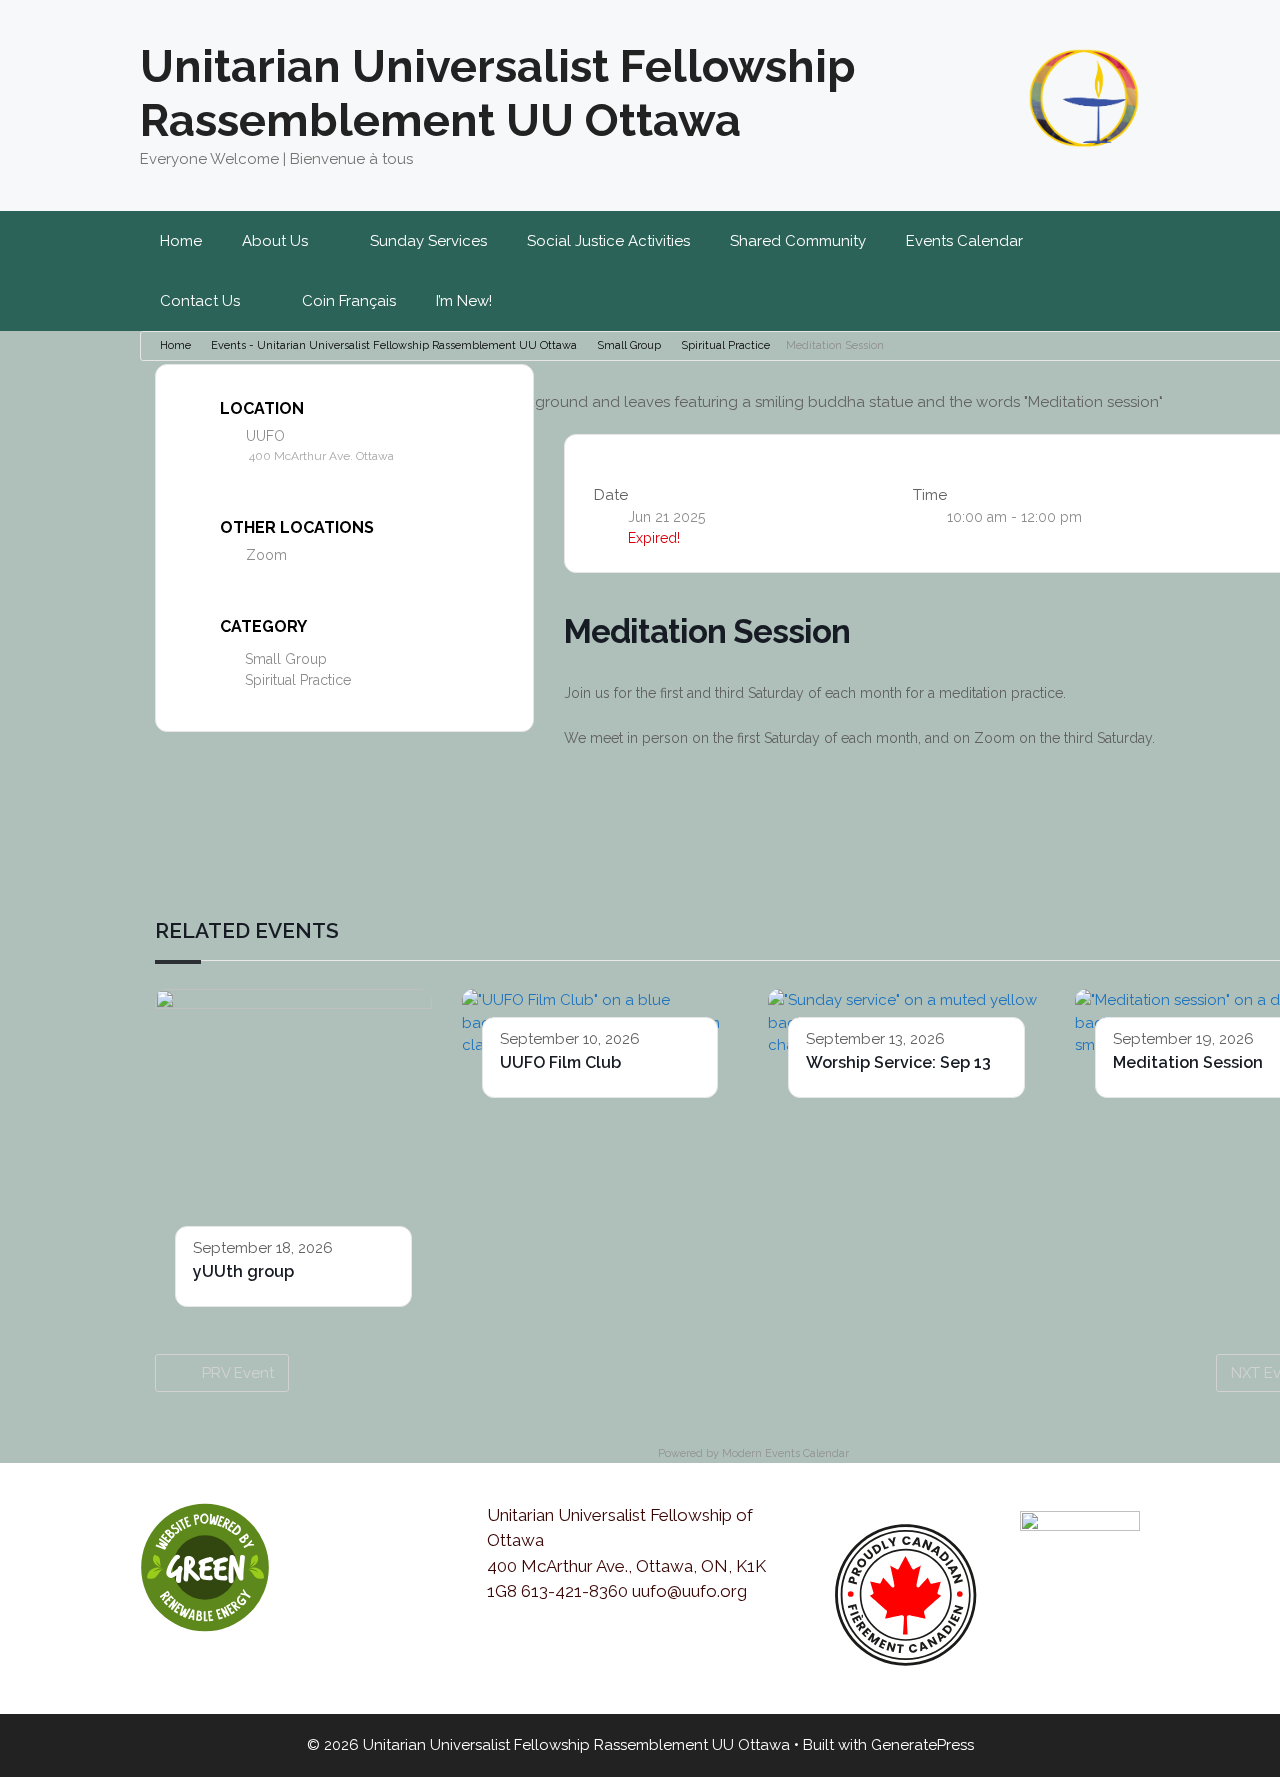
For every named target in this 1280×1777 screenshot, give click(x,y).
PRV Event (238, 1373)
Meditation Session (1188, 1062)
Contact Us (200, 301)
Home (181, 241)
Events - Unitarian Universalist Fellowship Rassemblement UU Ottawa (394, 345)
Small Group (629, 345)
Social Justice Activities (608, 241)
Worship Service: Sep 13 (898, 1062)
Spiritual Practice (725, 345)
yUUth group (243, 1271)
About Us (275, 241)
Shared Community (798, 241)
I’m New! (464, 301)
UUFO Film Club (560, 1062)
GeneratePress (922, 1745)
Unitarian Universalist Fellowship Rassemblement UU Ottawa (498, 93)
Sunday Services (428, 241)
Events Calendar (964, 241)
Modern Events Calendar (785, 1453)
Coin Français (349, 301)
